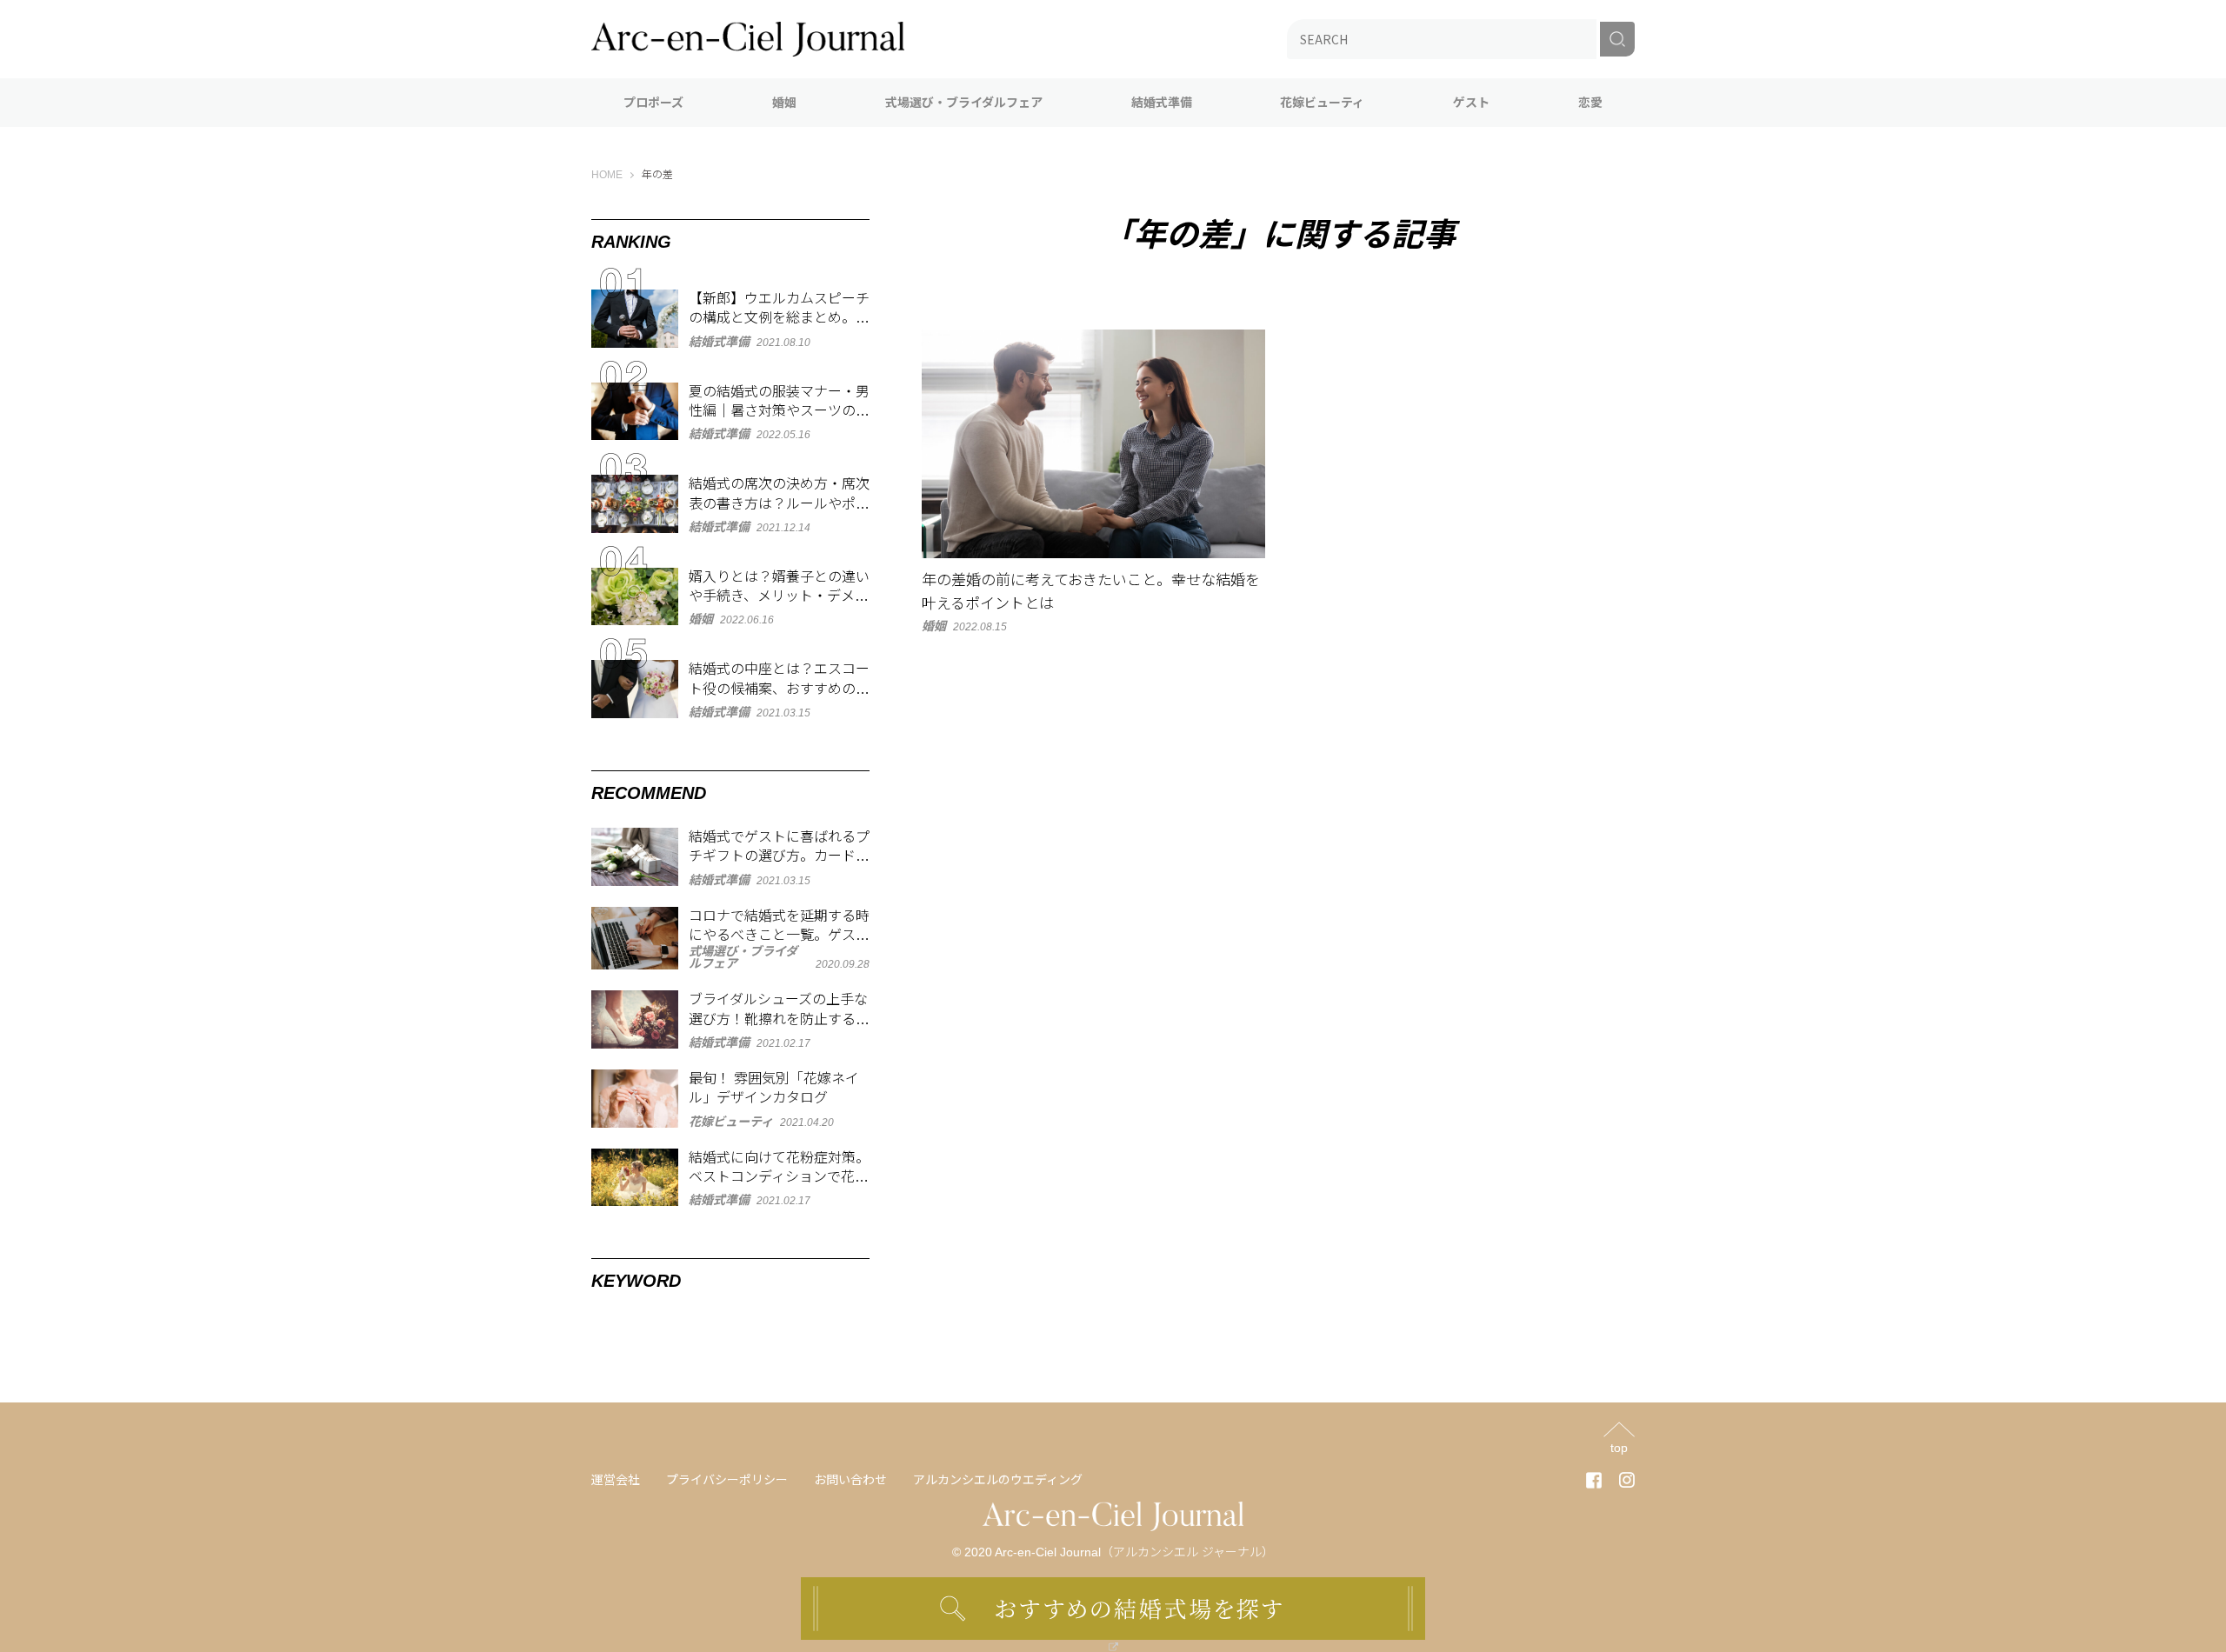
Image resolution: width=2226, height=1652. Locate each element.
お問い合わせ (850, 1480)
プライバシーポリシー (727, 1480)
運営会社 (616, 1480)
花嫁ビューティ (1322, 103)
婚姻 (784, 103)
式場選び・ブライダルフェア (964, 103)
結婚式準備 (1162, 103)
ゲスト (1471, 103)
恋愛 (1590, 103)
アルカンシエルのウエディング (998, 1480)
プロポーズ (653, 103)
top (1619, 1447)
